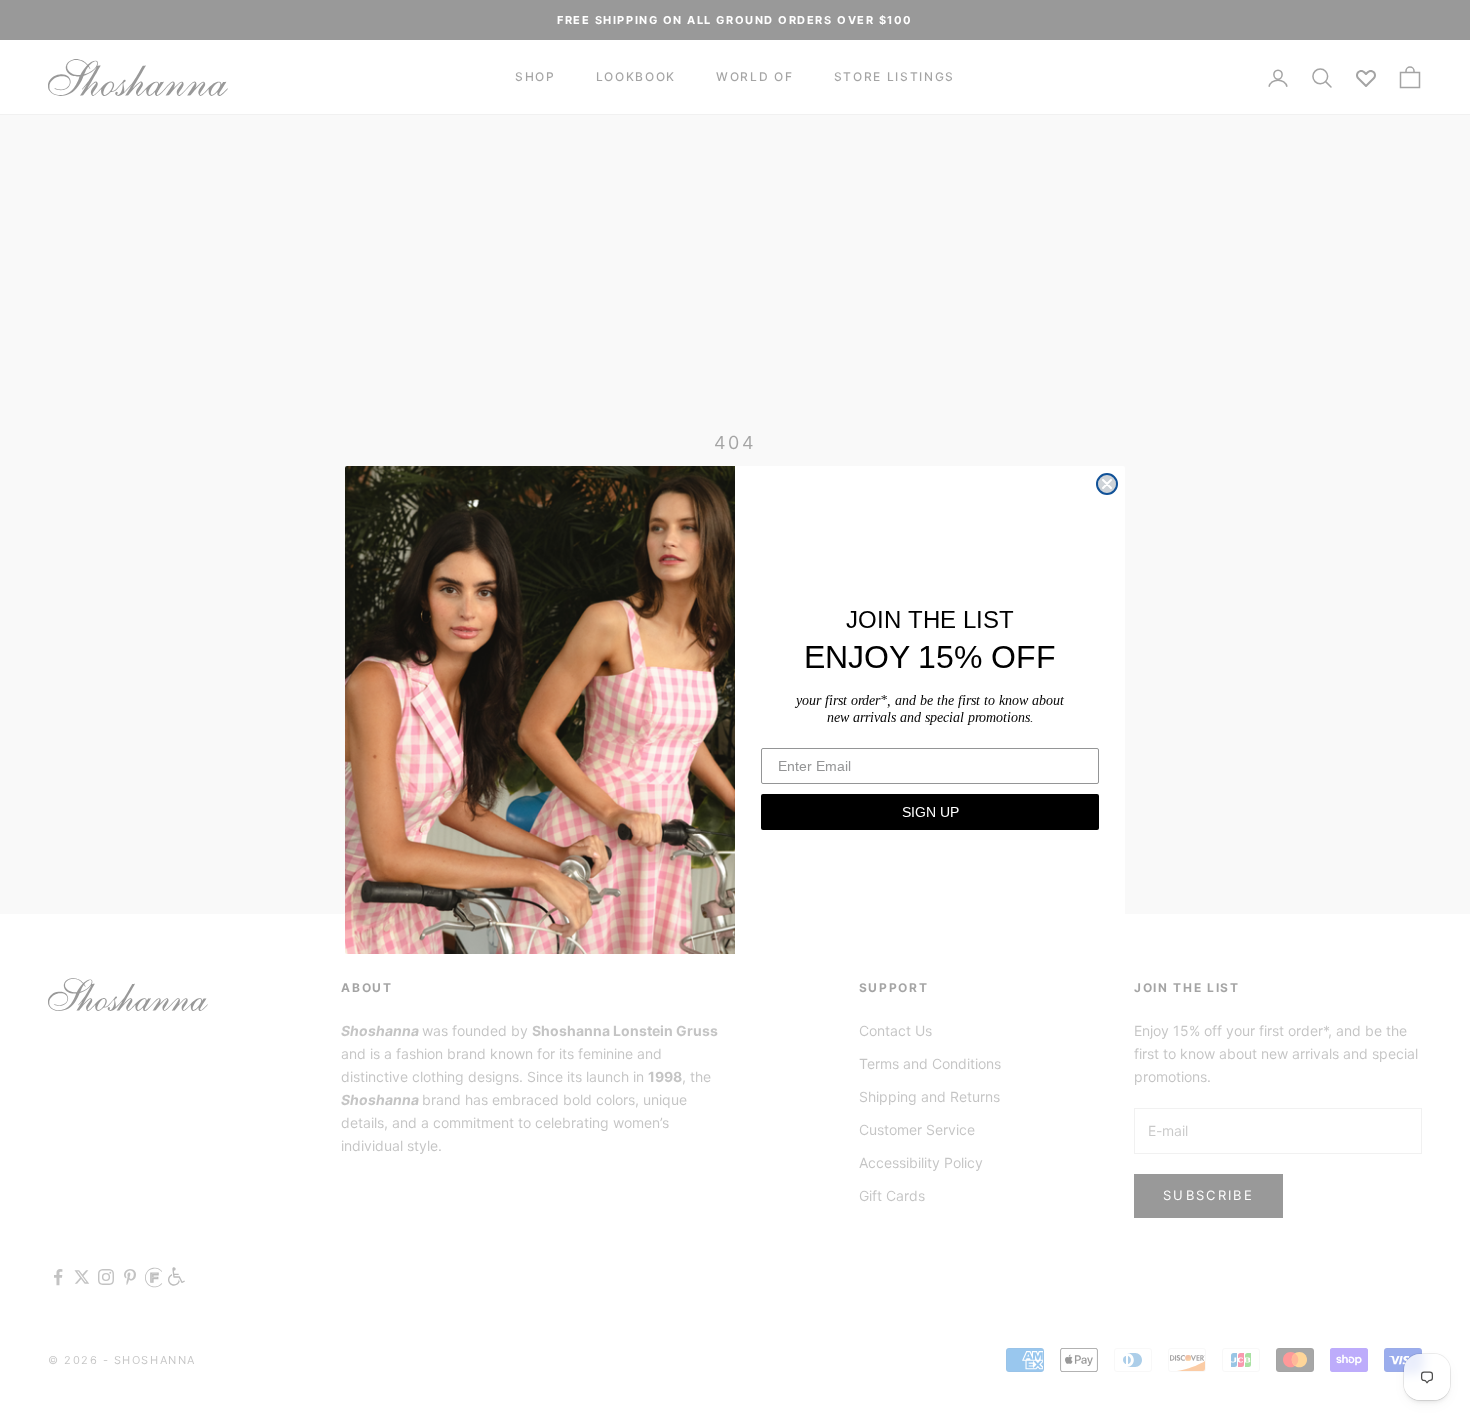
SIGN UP (930, 812)
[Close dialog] (1107, 484)
